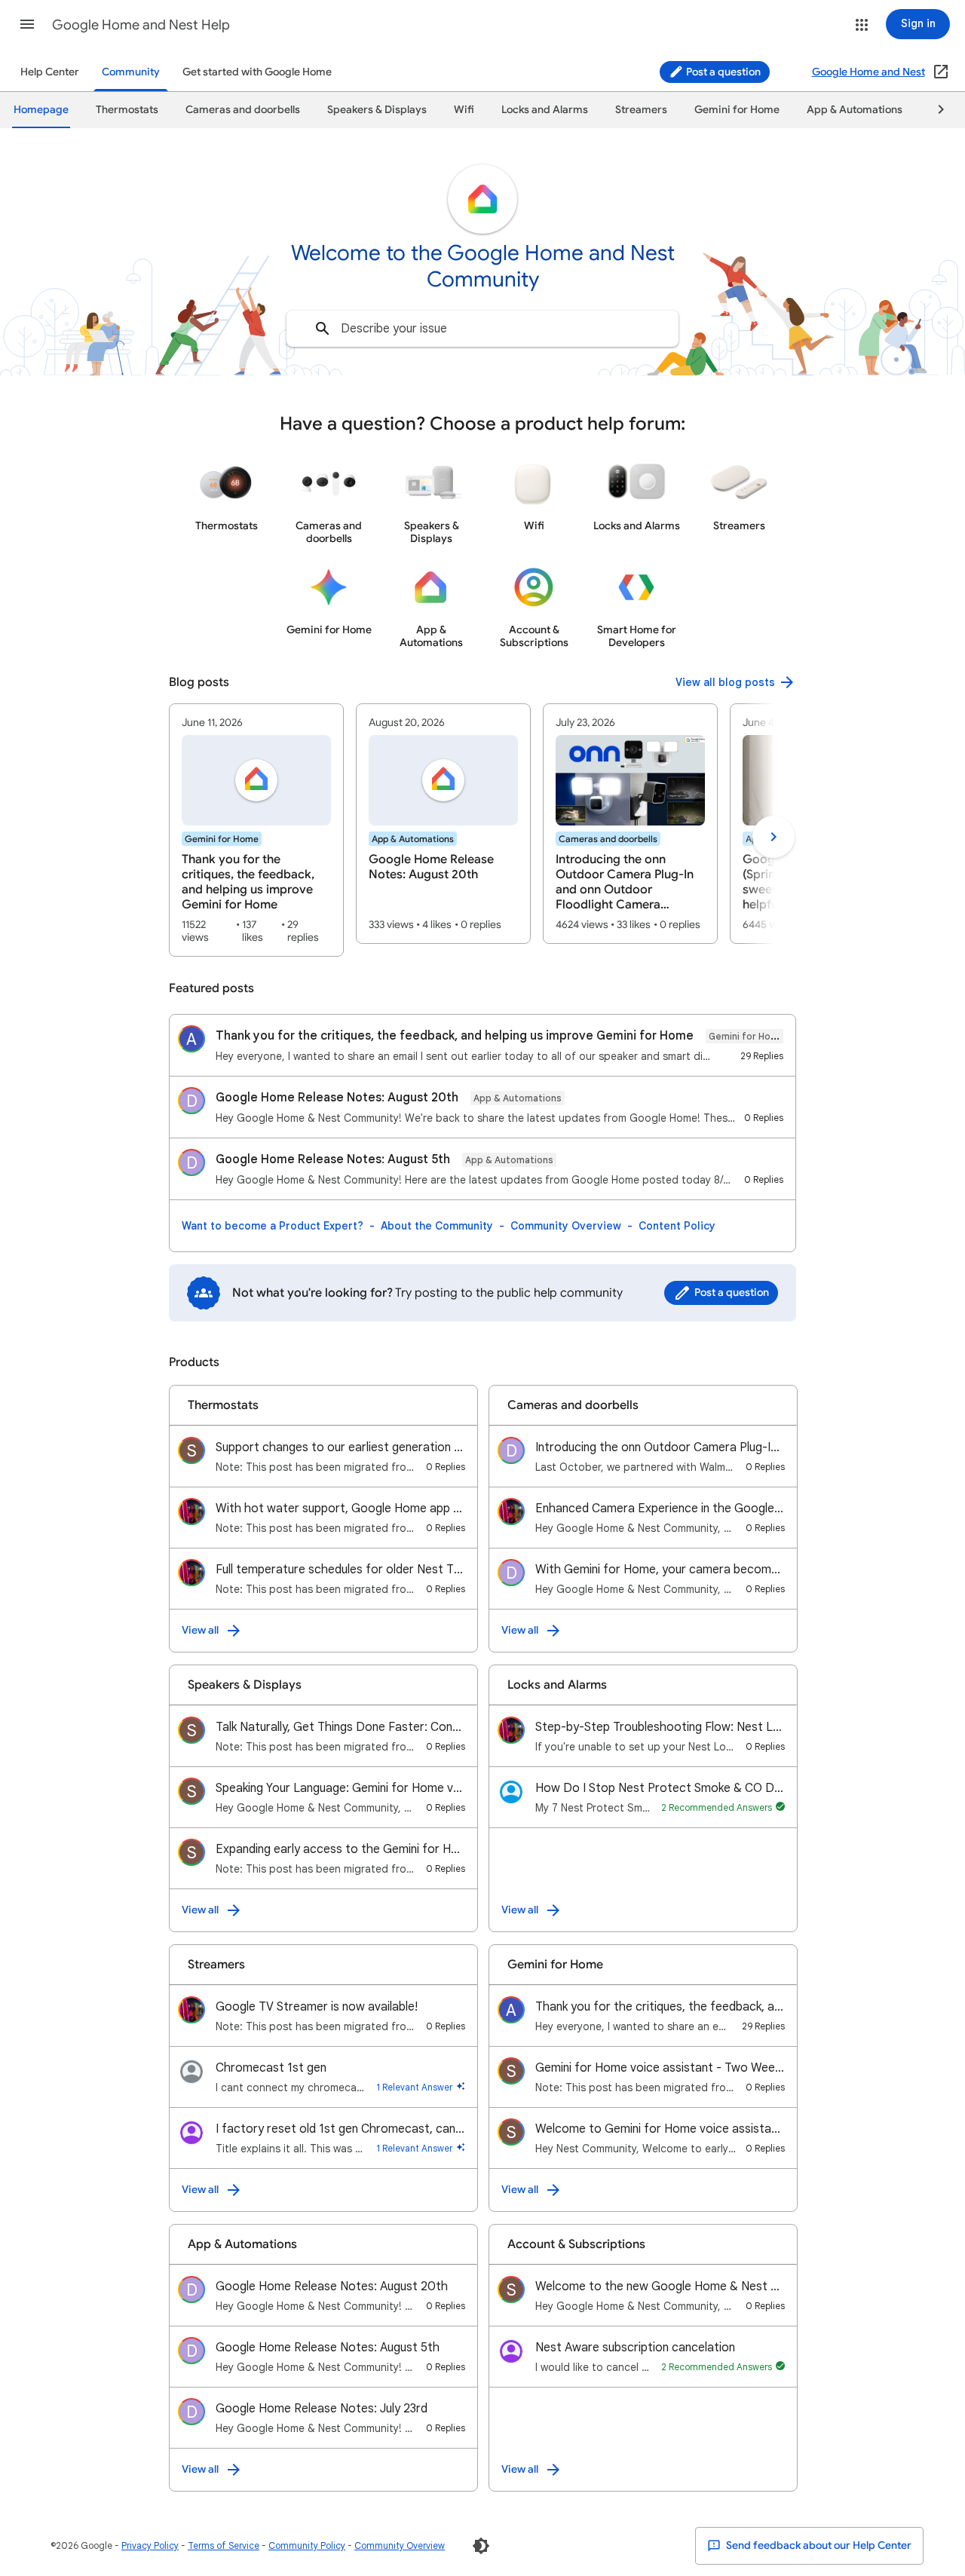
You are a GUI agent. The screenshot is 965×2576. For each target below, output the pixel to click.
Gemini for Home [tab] (737, 110)
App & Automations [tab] (855, 110)
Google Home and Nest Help (141, 25)
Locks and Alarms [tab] (545, 110)
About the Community (437, 1226)
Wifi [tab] (464, 110)
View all (200, 1630)
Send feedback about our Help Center (818, 2545)
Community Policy (307, 2545)
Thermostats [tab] (127, 110)
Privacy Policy (150, 2545)
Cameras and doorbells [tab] (243, 110)
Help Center (50, 72)
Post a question (722, 72)
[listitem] (256, 830)
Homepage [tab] (41, 110)
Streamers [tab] (641, 110)
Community (131, 72)
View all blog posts (725, 682)
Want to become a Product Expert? (273, 1226)
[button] (27, 24)
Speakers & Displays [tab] (377, 110)
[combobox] (482, 329)
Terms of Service (224, 2545)
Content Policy (677, 1226)
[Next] (934, 110)
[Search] (323, 329)
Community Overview (566, 1226)
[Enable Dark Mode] (481, 2546)
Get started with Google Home (257, 72)
